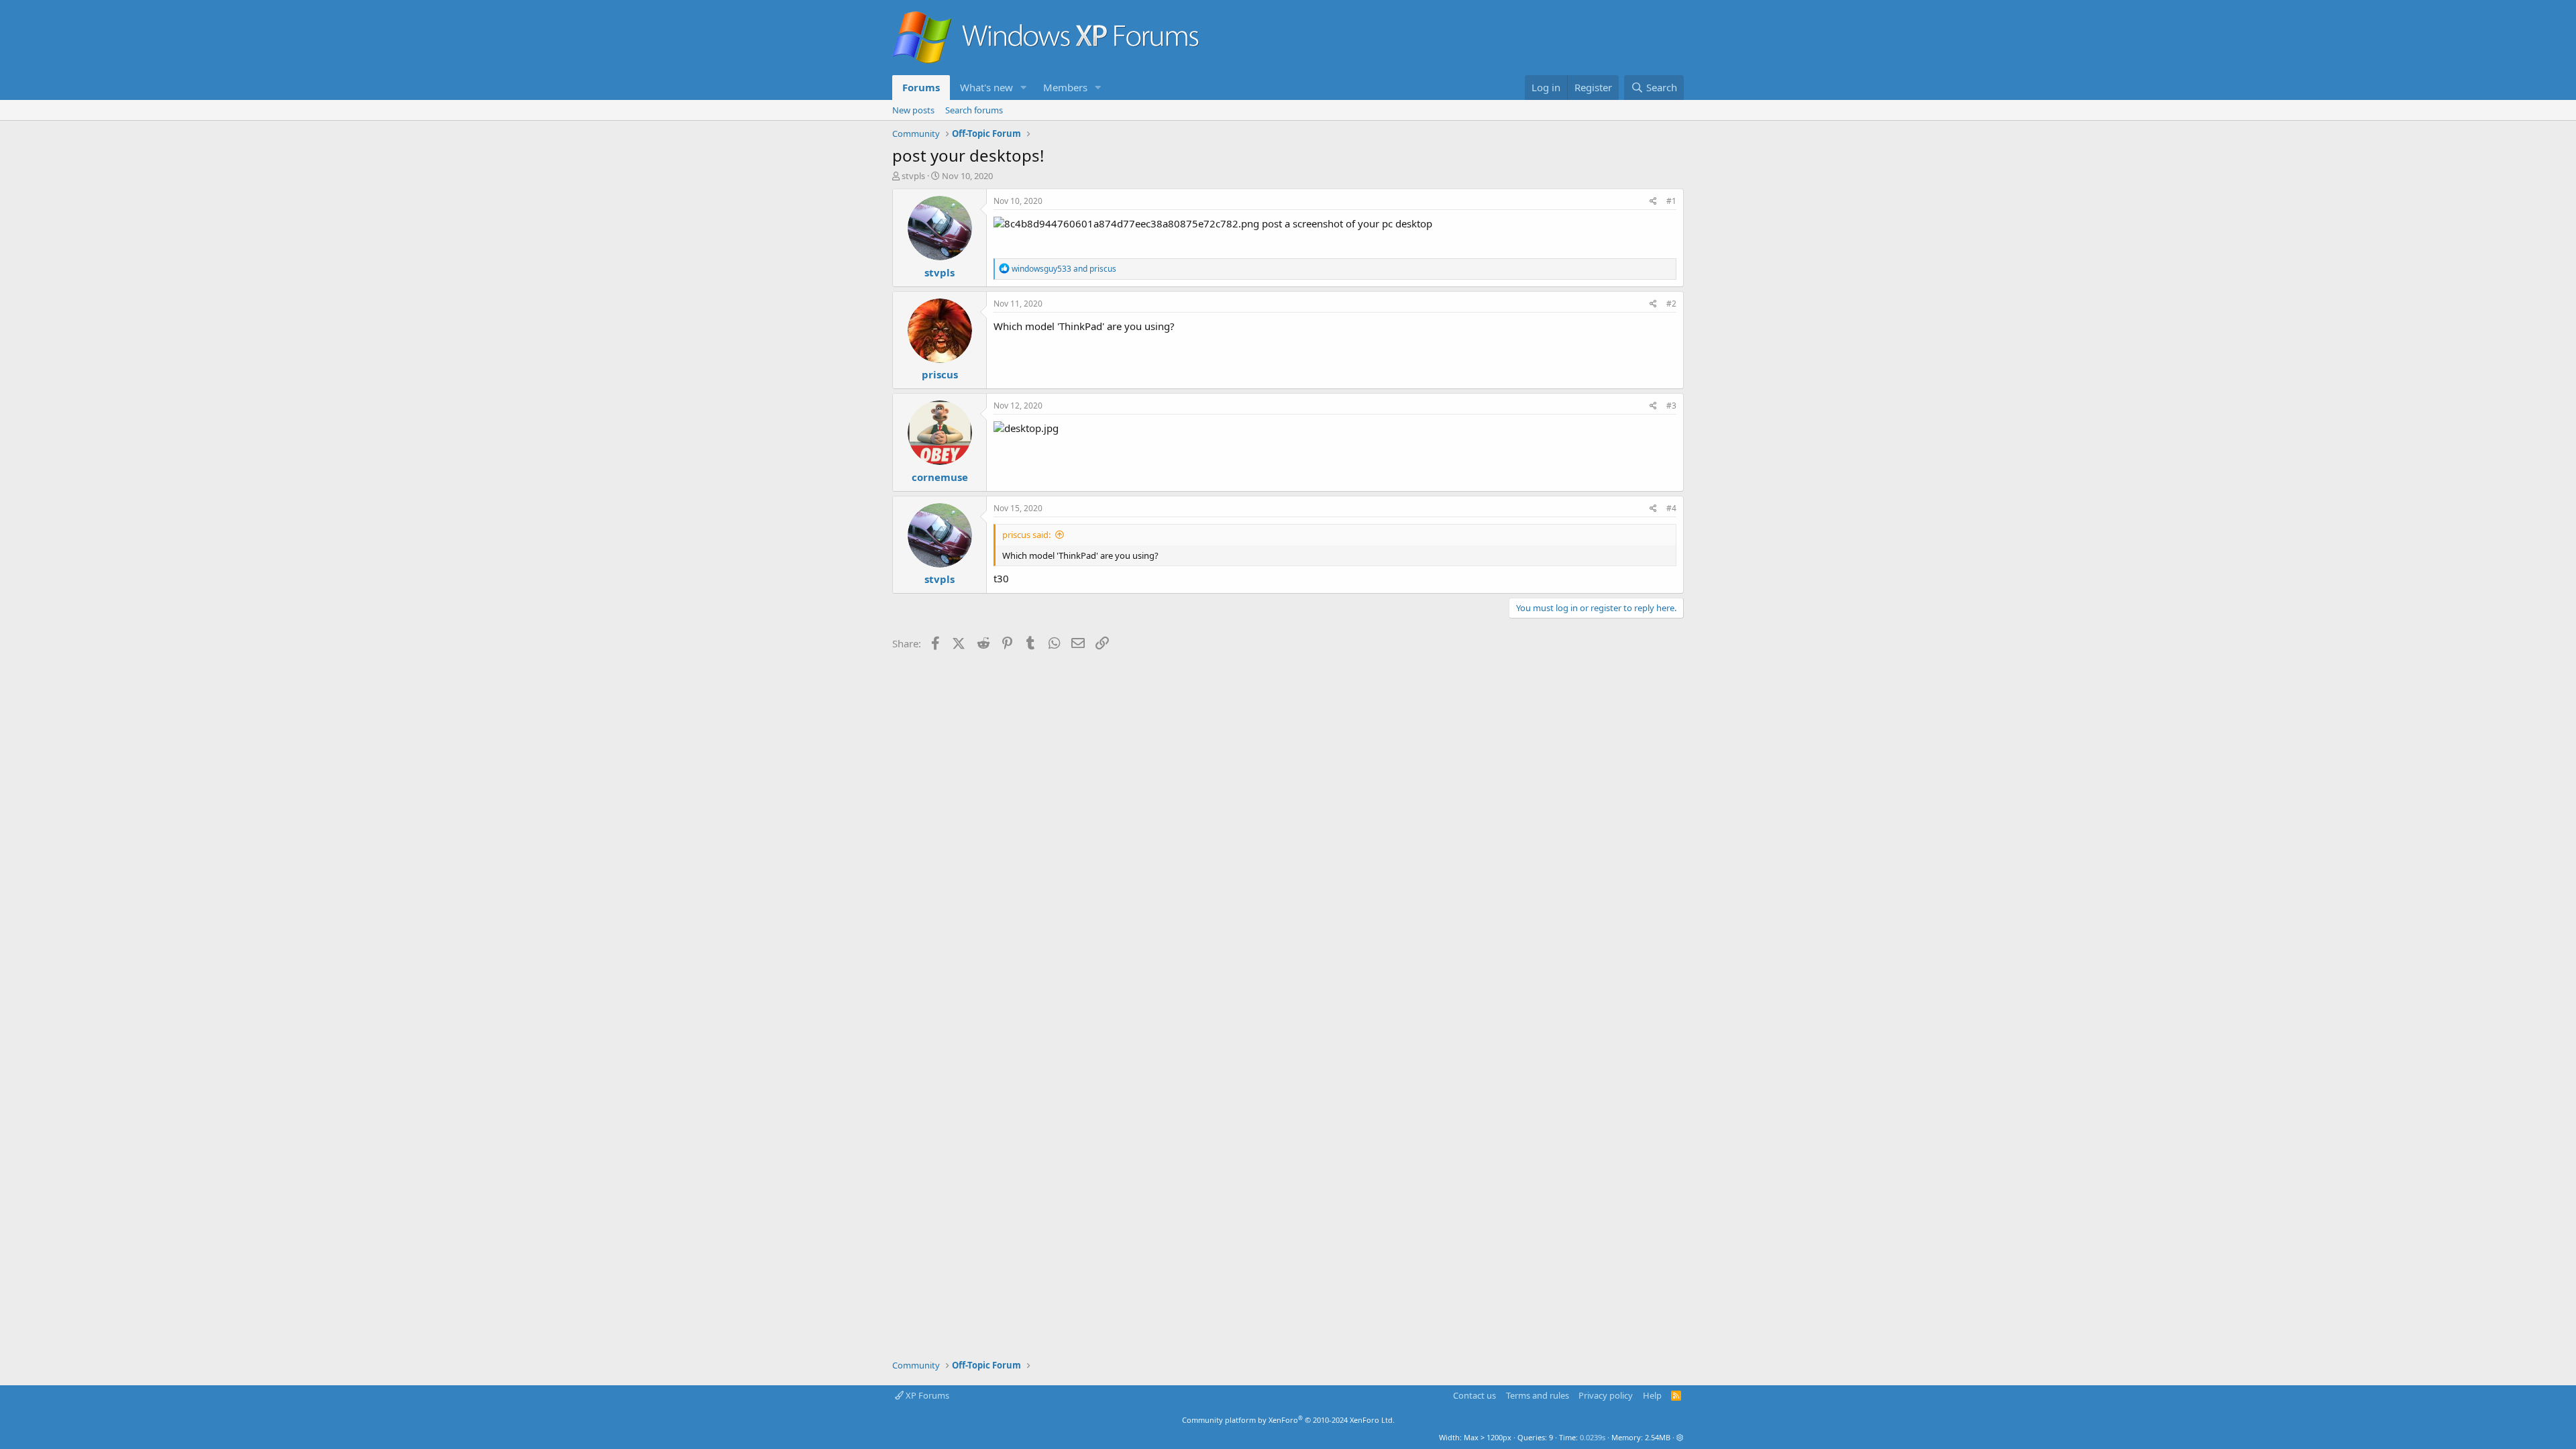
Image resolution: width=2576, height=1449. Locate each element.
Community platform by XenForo (1288, 1420)
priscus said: (1026, 535)
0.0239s (1593, 1437)
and (1064, 269)
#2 (1671, 304)
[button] (1024, 88)
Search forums (974, 110)
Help (1652, 1395)
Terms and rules (1538, 1395)
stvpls (913, 176)
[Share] (1653, 202)
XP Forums (926, 1395)
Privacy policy (1606, 1395)
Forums (921, 87)
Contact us (1474, 1395)
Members (1065, 87)
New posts (913, 110)
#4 (1671, 508)
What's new (986, 87)
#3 (1671, 406)
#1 (1671, 201)
